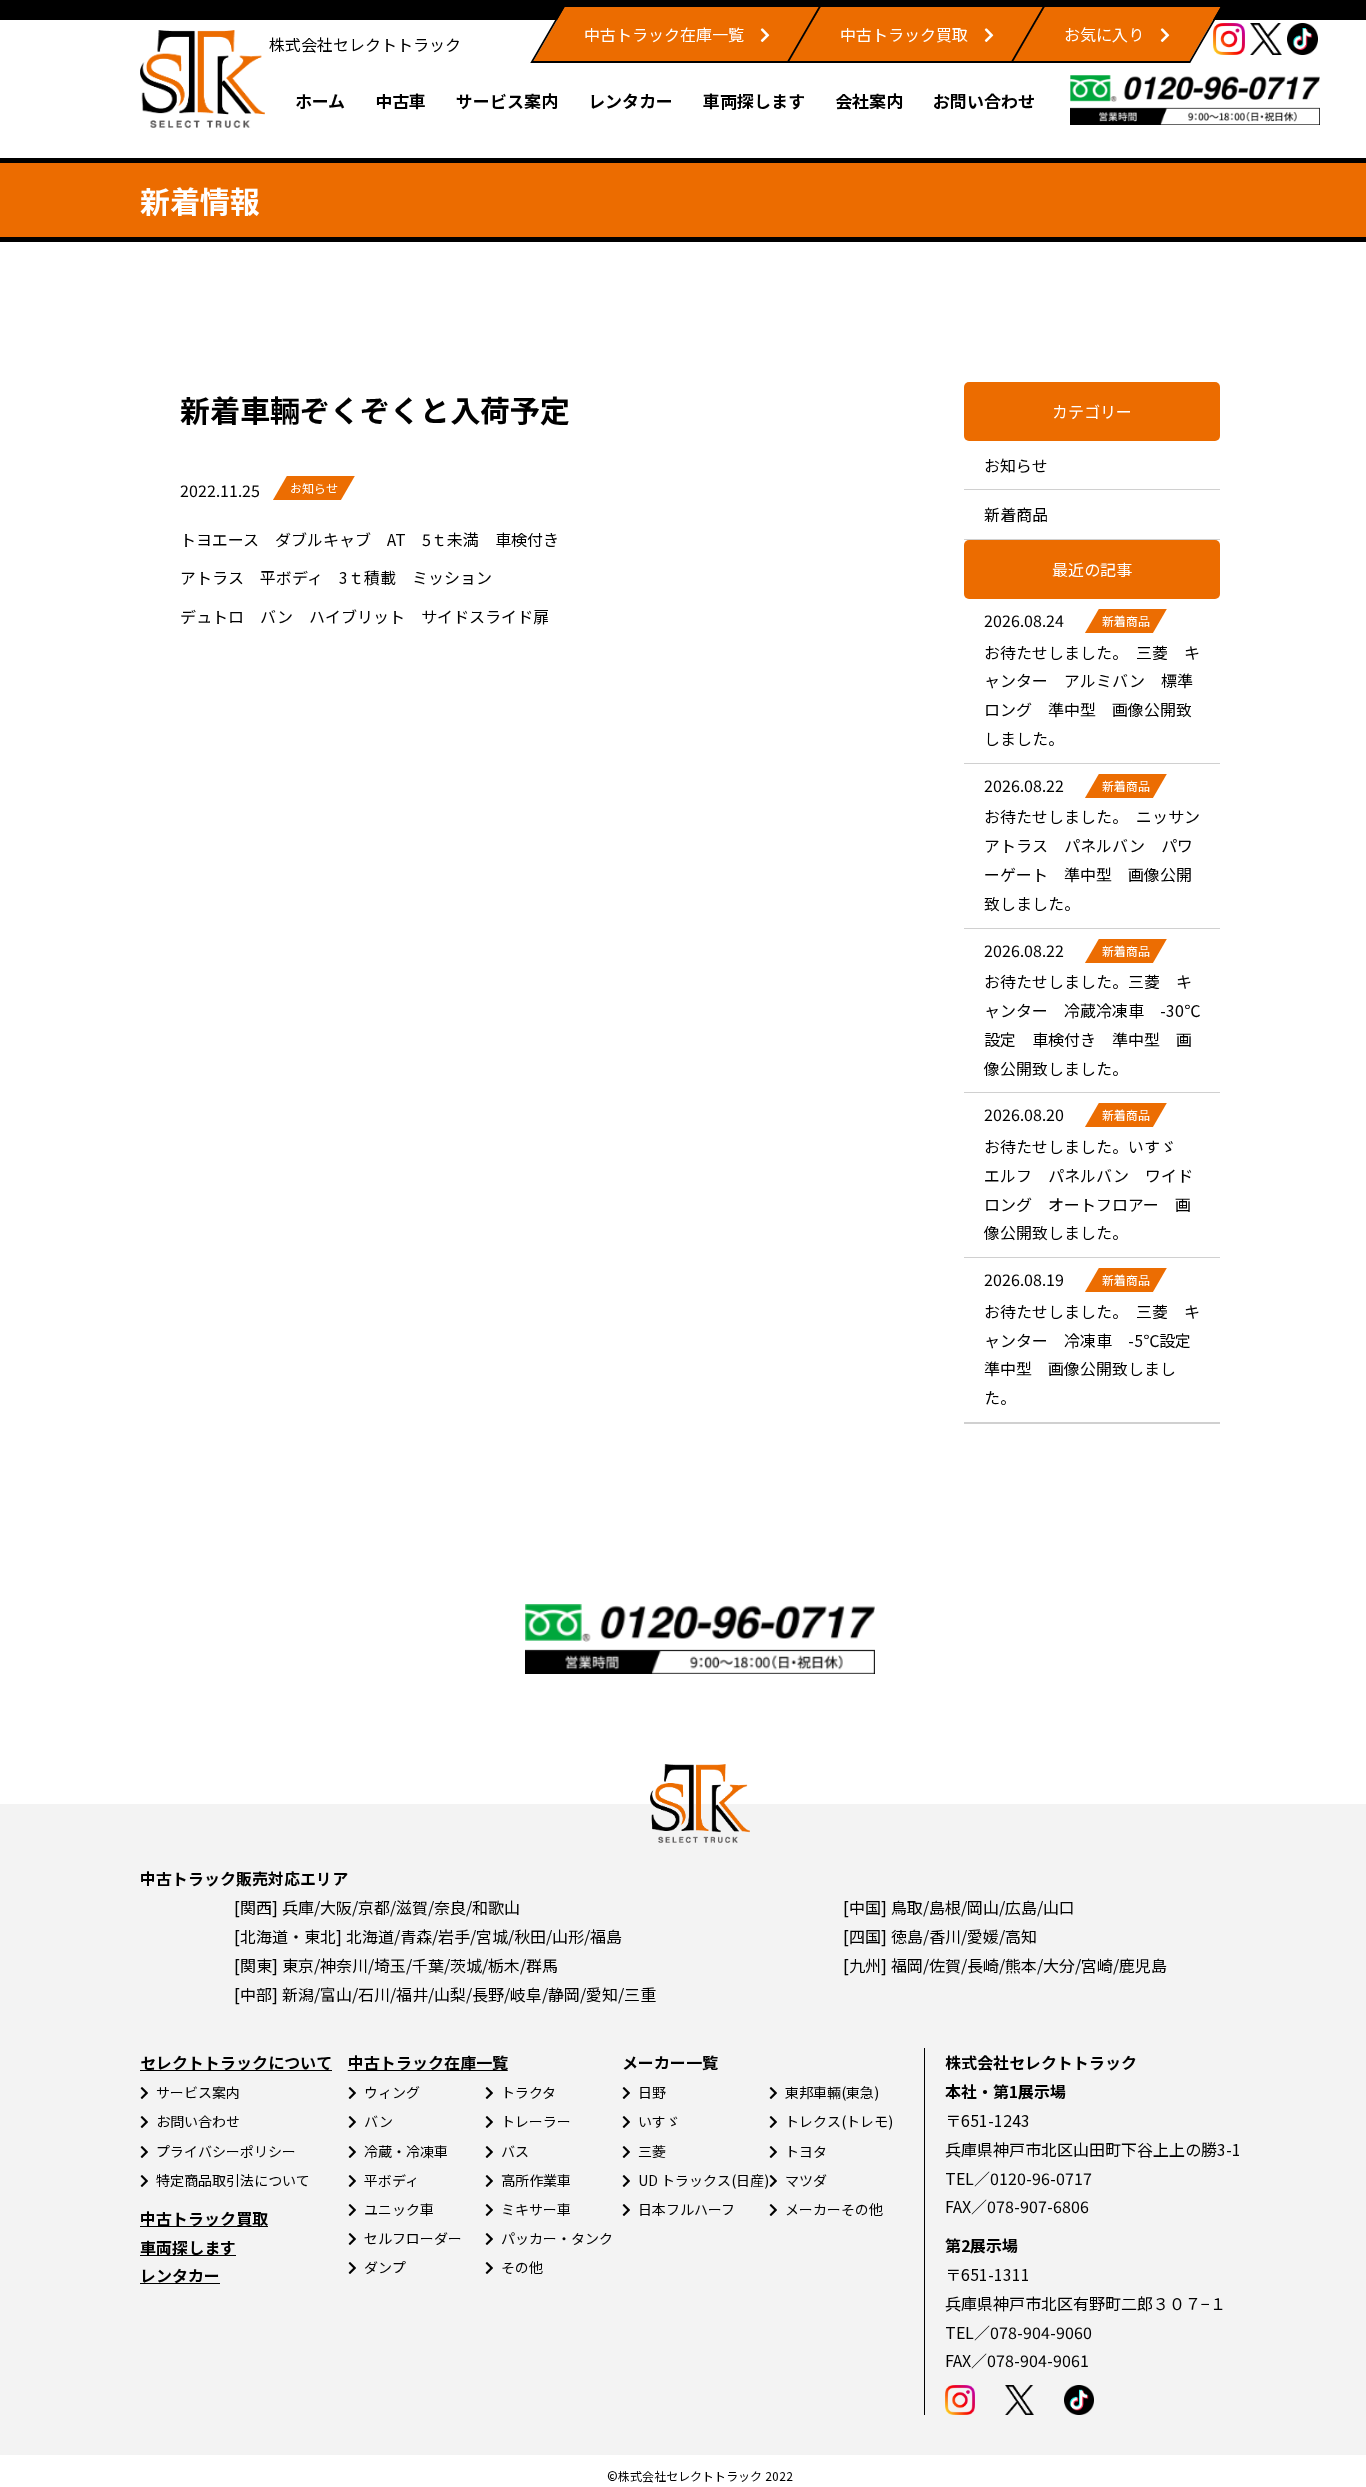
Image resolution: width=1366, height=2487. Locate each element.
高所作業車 (536, 2180)
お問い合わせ (984, 100)
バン (378, 2121)
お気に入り (1104, 34)
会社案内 (869, 100)
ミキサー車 (536, 2209)
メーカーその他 (834, 2209)
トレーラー (536, 2121)
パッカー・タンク (557, 2238)
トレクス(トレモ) (839, 2121)
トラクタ (528, 2092)
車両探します (754, 100)
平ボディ (391, 2180)
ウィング (392, 2092)
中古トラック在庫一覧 (664, 34)
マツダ (806, 2180)
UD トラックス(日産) (703, 2180)
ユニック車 (399, 2209)
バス (515, 2151)
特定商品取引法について (233, 2180)
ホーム (320, 100)
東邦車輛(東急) (832, 2092)
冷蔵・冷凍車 (406, 2151)
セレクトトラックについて (236, 2062)
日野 (652, 2092)
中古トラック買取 (904, 34)
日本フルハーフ (686, 2209)
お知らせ (314, 487)
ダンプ (385, 2267)
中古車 (400, 100)
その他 (522, 2267)
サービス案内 (507, 100)
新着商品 (1016, 514)
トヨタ (806, 2151)
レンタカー (630, 100)
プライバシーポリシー (226, 2151)
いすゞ (659, 2121)
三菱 (652, 2151)
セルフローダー (413, 2238)
